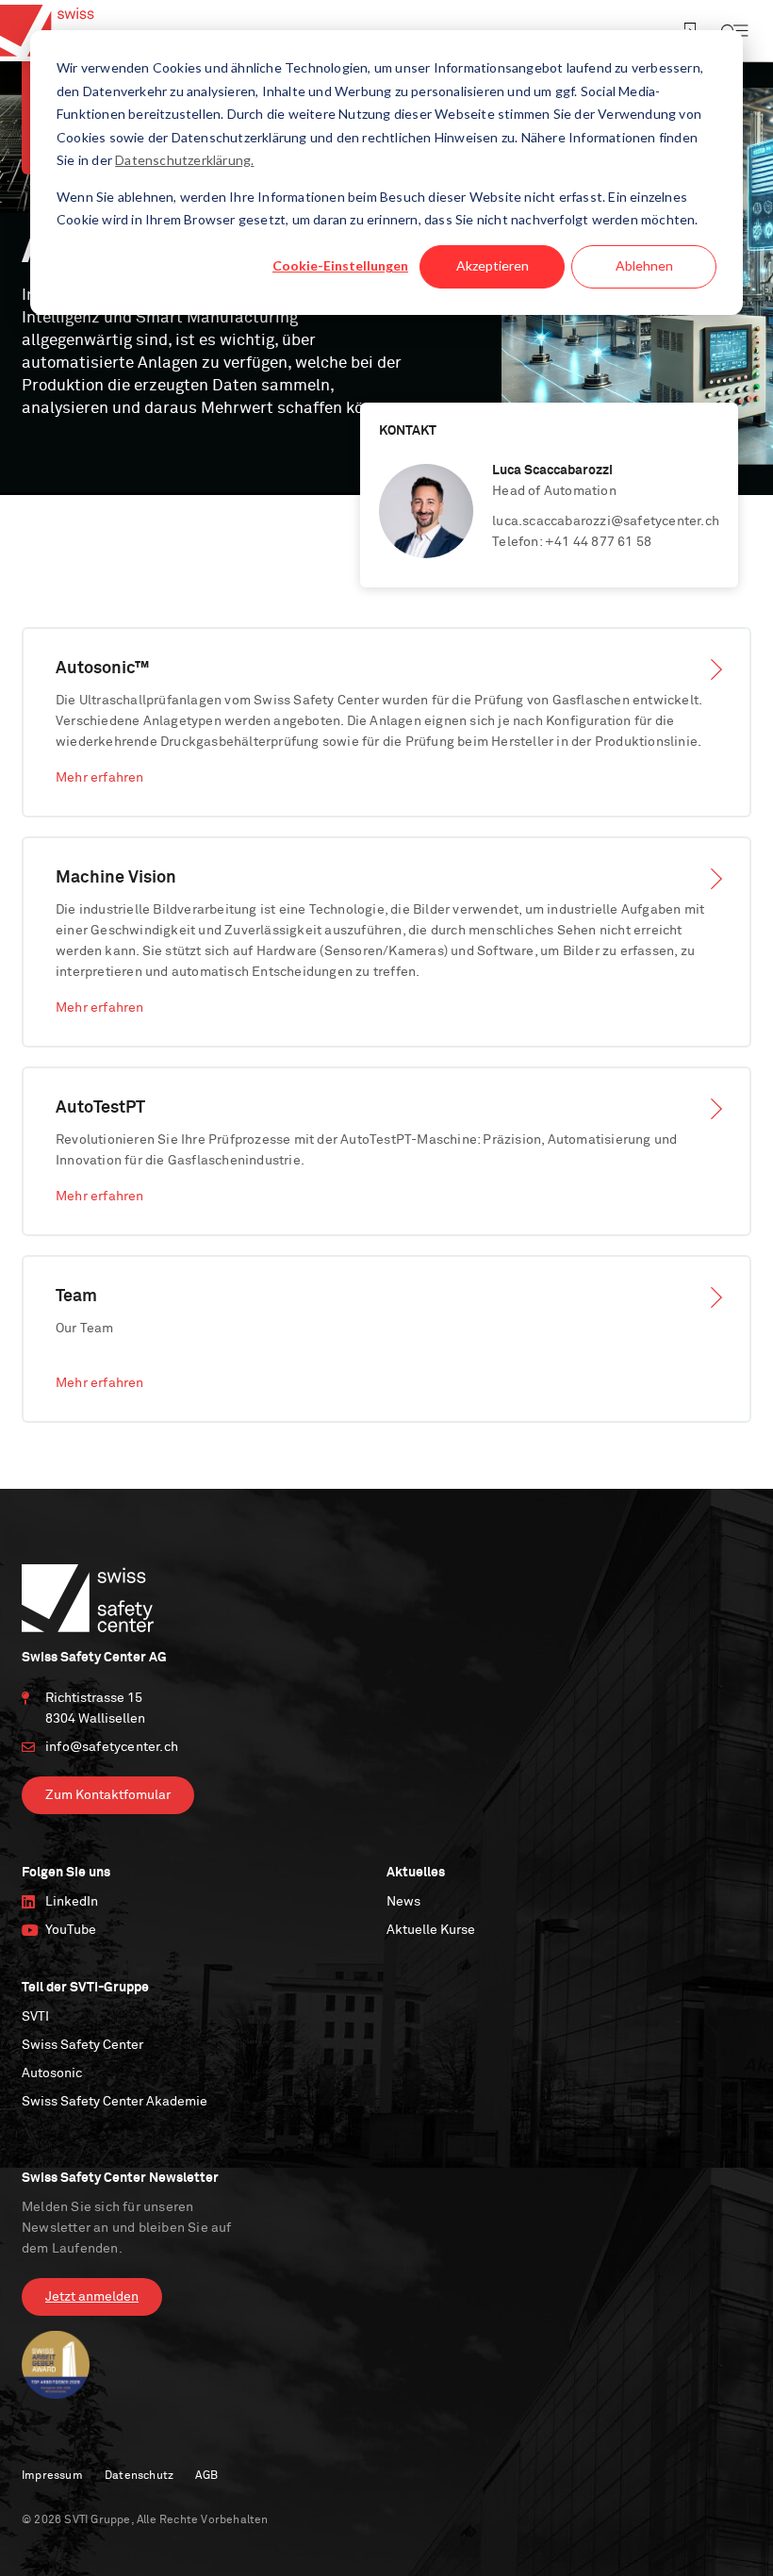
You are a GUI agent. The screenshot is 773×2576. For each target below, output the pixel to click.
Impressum (52, 2476)
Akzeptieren (493, 265)
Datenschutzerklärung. (184, 160)
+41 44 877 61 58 (598, 542)
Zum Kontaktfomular (108, 1795)
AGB (206, 2476)
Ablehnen (644, 265)
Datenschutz (139, 2476)
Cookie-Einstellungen (340, 265)
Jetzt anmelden (92, 2297)
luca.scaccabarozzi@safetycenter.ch (606, 521)
